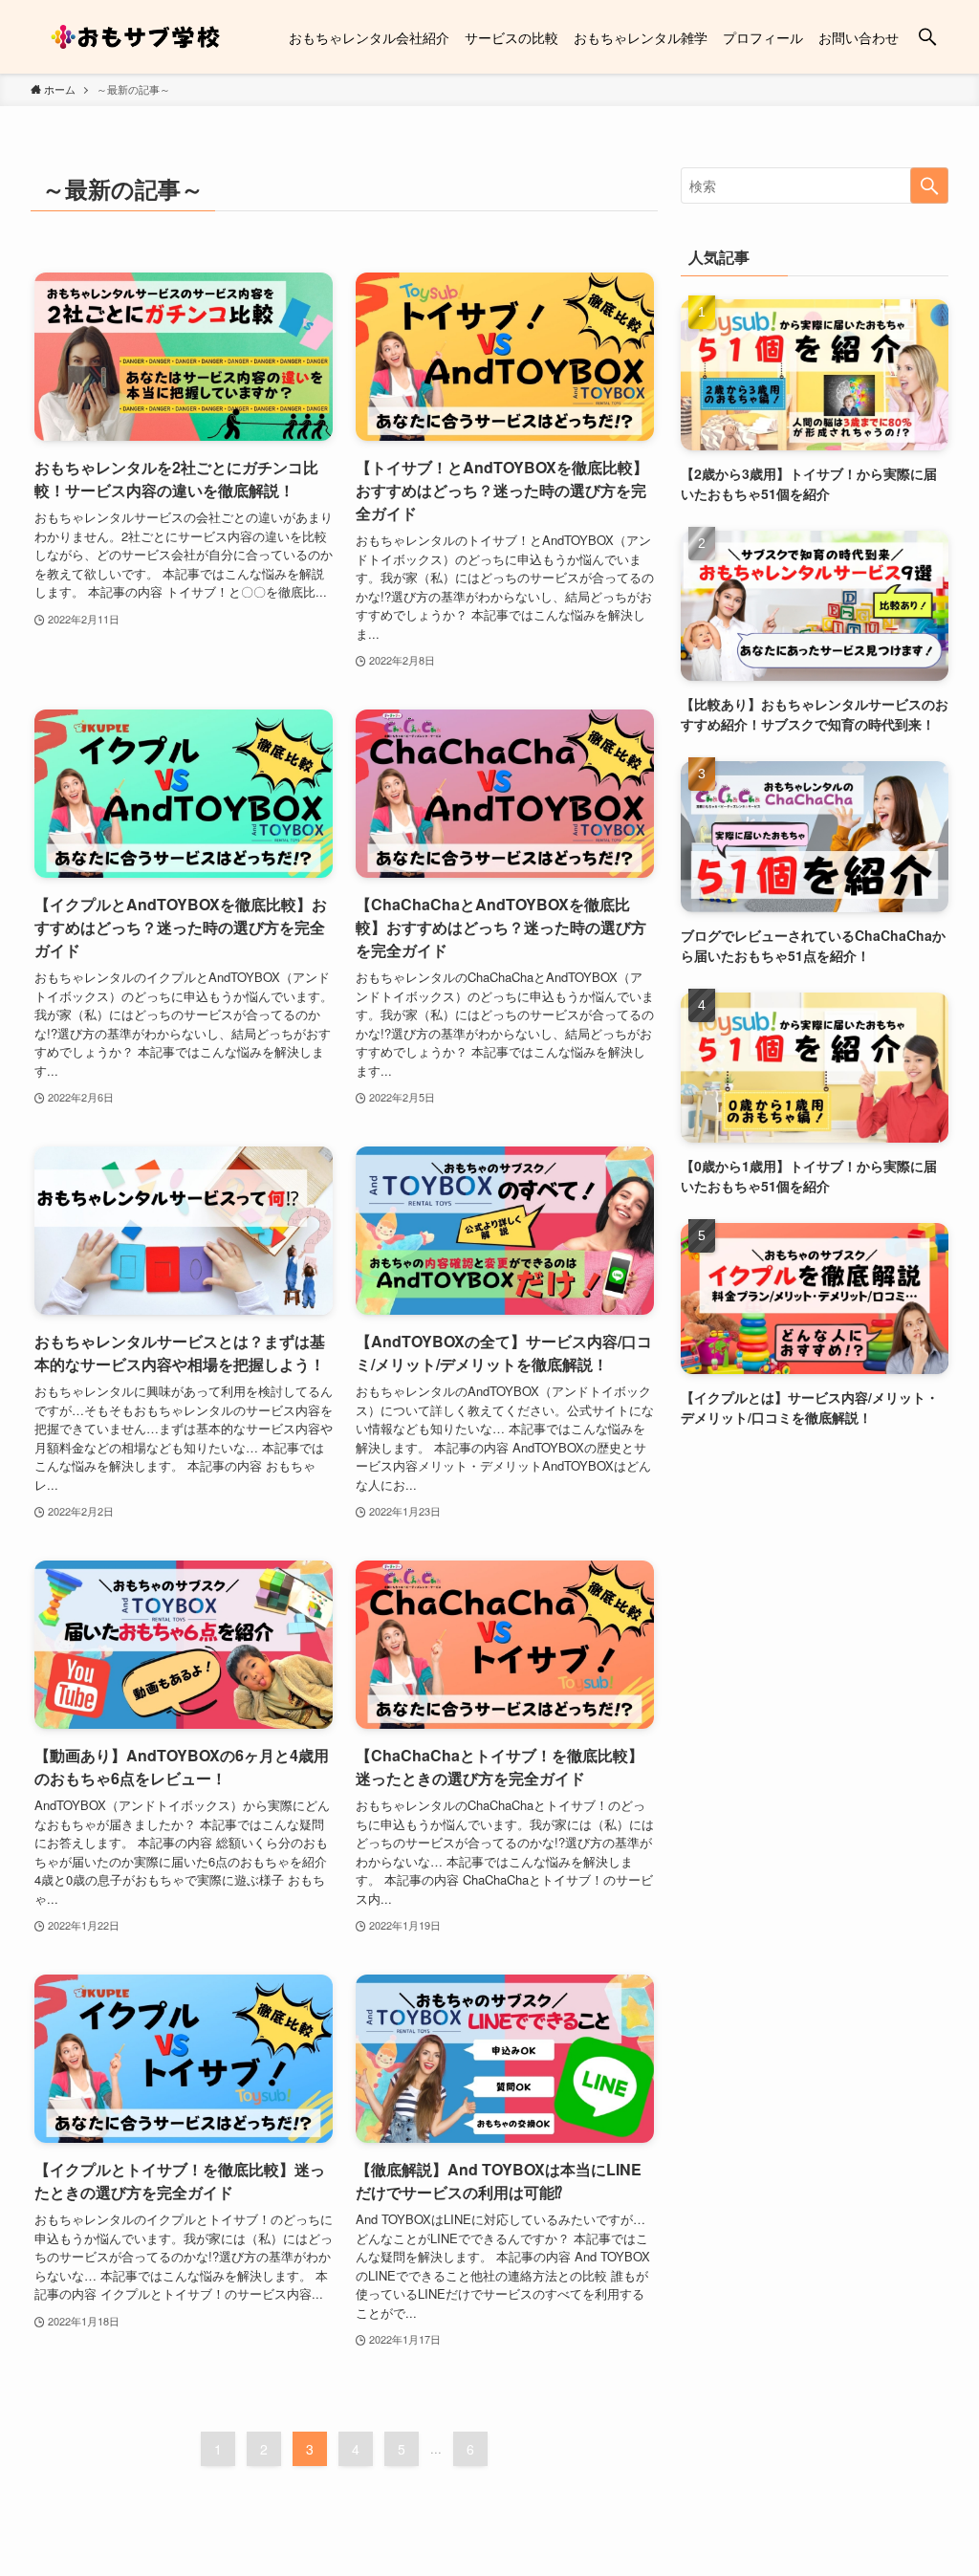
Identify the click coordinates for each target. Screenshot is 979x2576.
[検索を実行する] (929, 186)
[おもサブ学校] (137, 37)
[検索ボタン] (927, 37)
